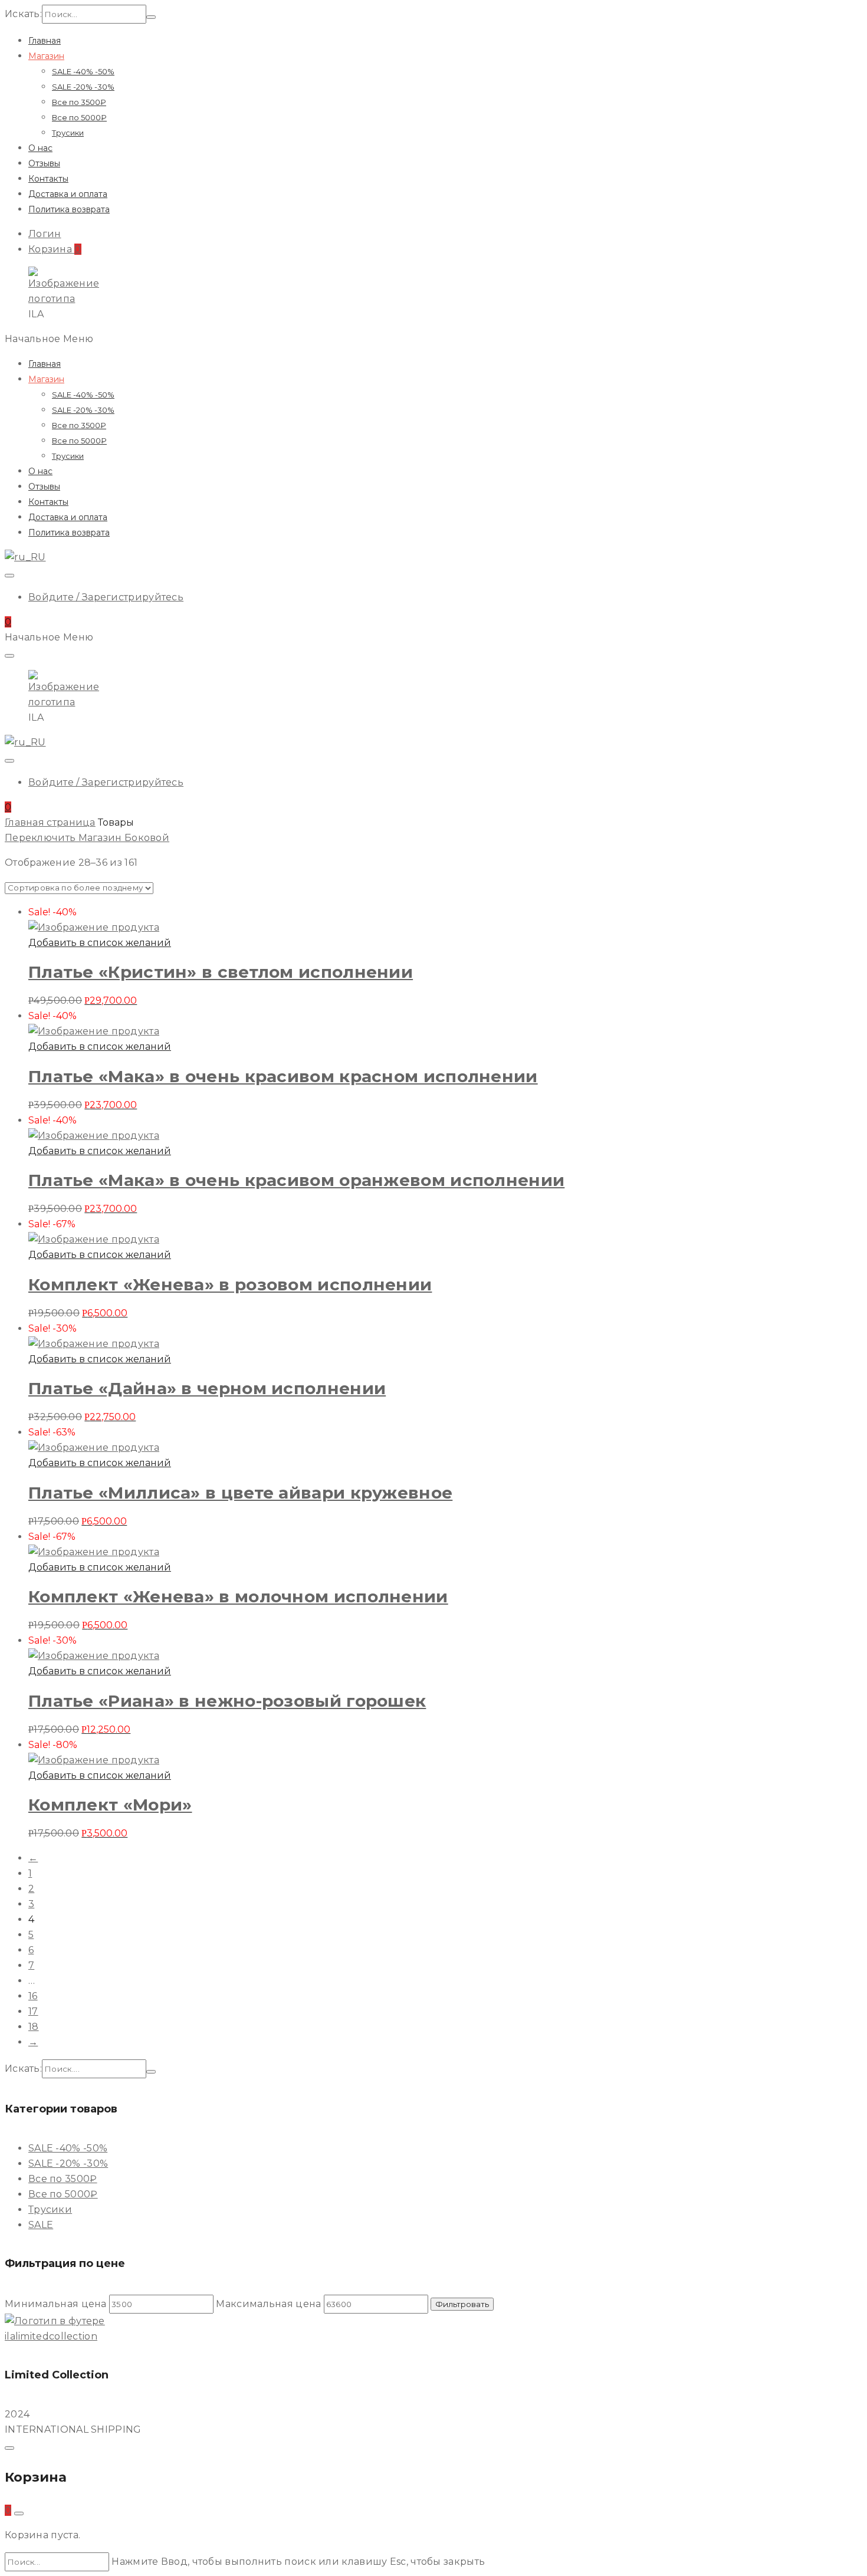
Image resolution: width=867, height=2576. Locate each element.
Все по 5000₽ (79, 117)
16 (33, 1996)
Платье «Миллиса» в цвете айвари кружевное (240, 1493)
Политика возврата (69, 209)
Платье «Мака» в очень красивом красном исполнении (283, 1076)
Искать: (23, 14)
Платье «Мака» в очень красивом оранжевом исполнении (296, 1180)
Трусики (68, 133)
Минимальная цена (56, 2304)
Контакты (48, 179)
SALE (41, 2225)
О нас (40, 148)
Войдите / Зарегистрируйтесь (106, 597)
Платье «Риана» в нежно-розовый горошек (227, 1701)
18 (34, 2027)
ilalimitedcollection (51, 2336)
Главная (45, 41)
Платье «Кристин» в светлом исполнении (221, 972)
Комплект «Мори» (110, 1805)
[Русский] (25, 557)
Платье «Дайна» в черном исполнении (207, 1388)
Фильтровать (462, 2304)
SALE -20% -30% (83, 87)
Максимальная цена (268, 2304)
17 (33, 2011)
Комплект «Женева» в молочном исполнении (238, 1596)
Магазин (46, 56)
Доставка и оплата (68, 194)
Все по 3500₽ (79, 102)
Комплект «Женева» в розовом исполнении (230, 1284)
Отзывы (44, 163)
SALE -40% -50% (83, 71)
